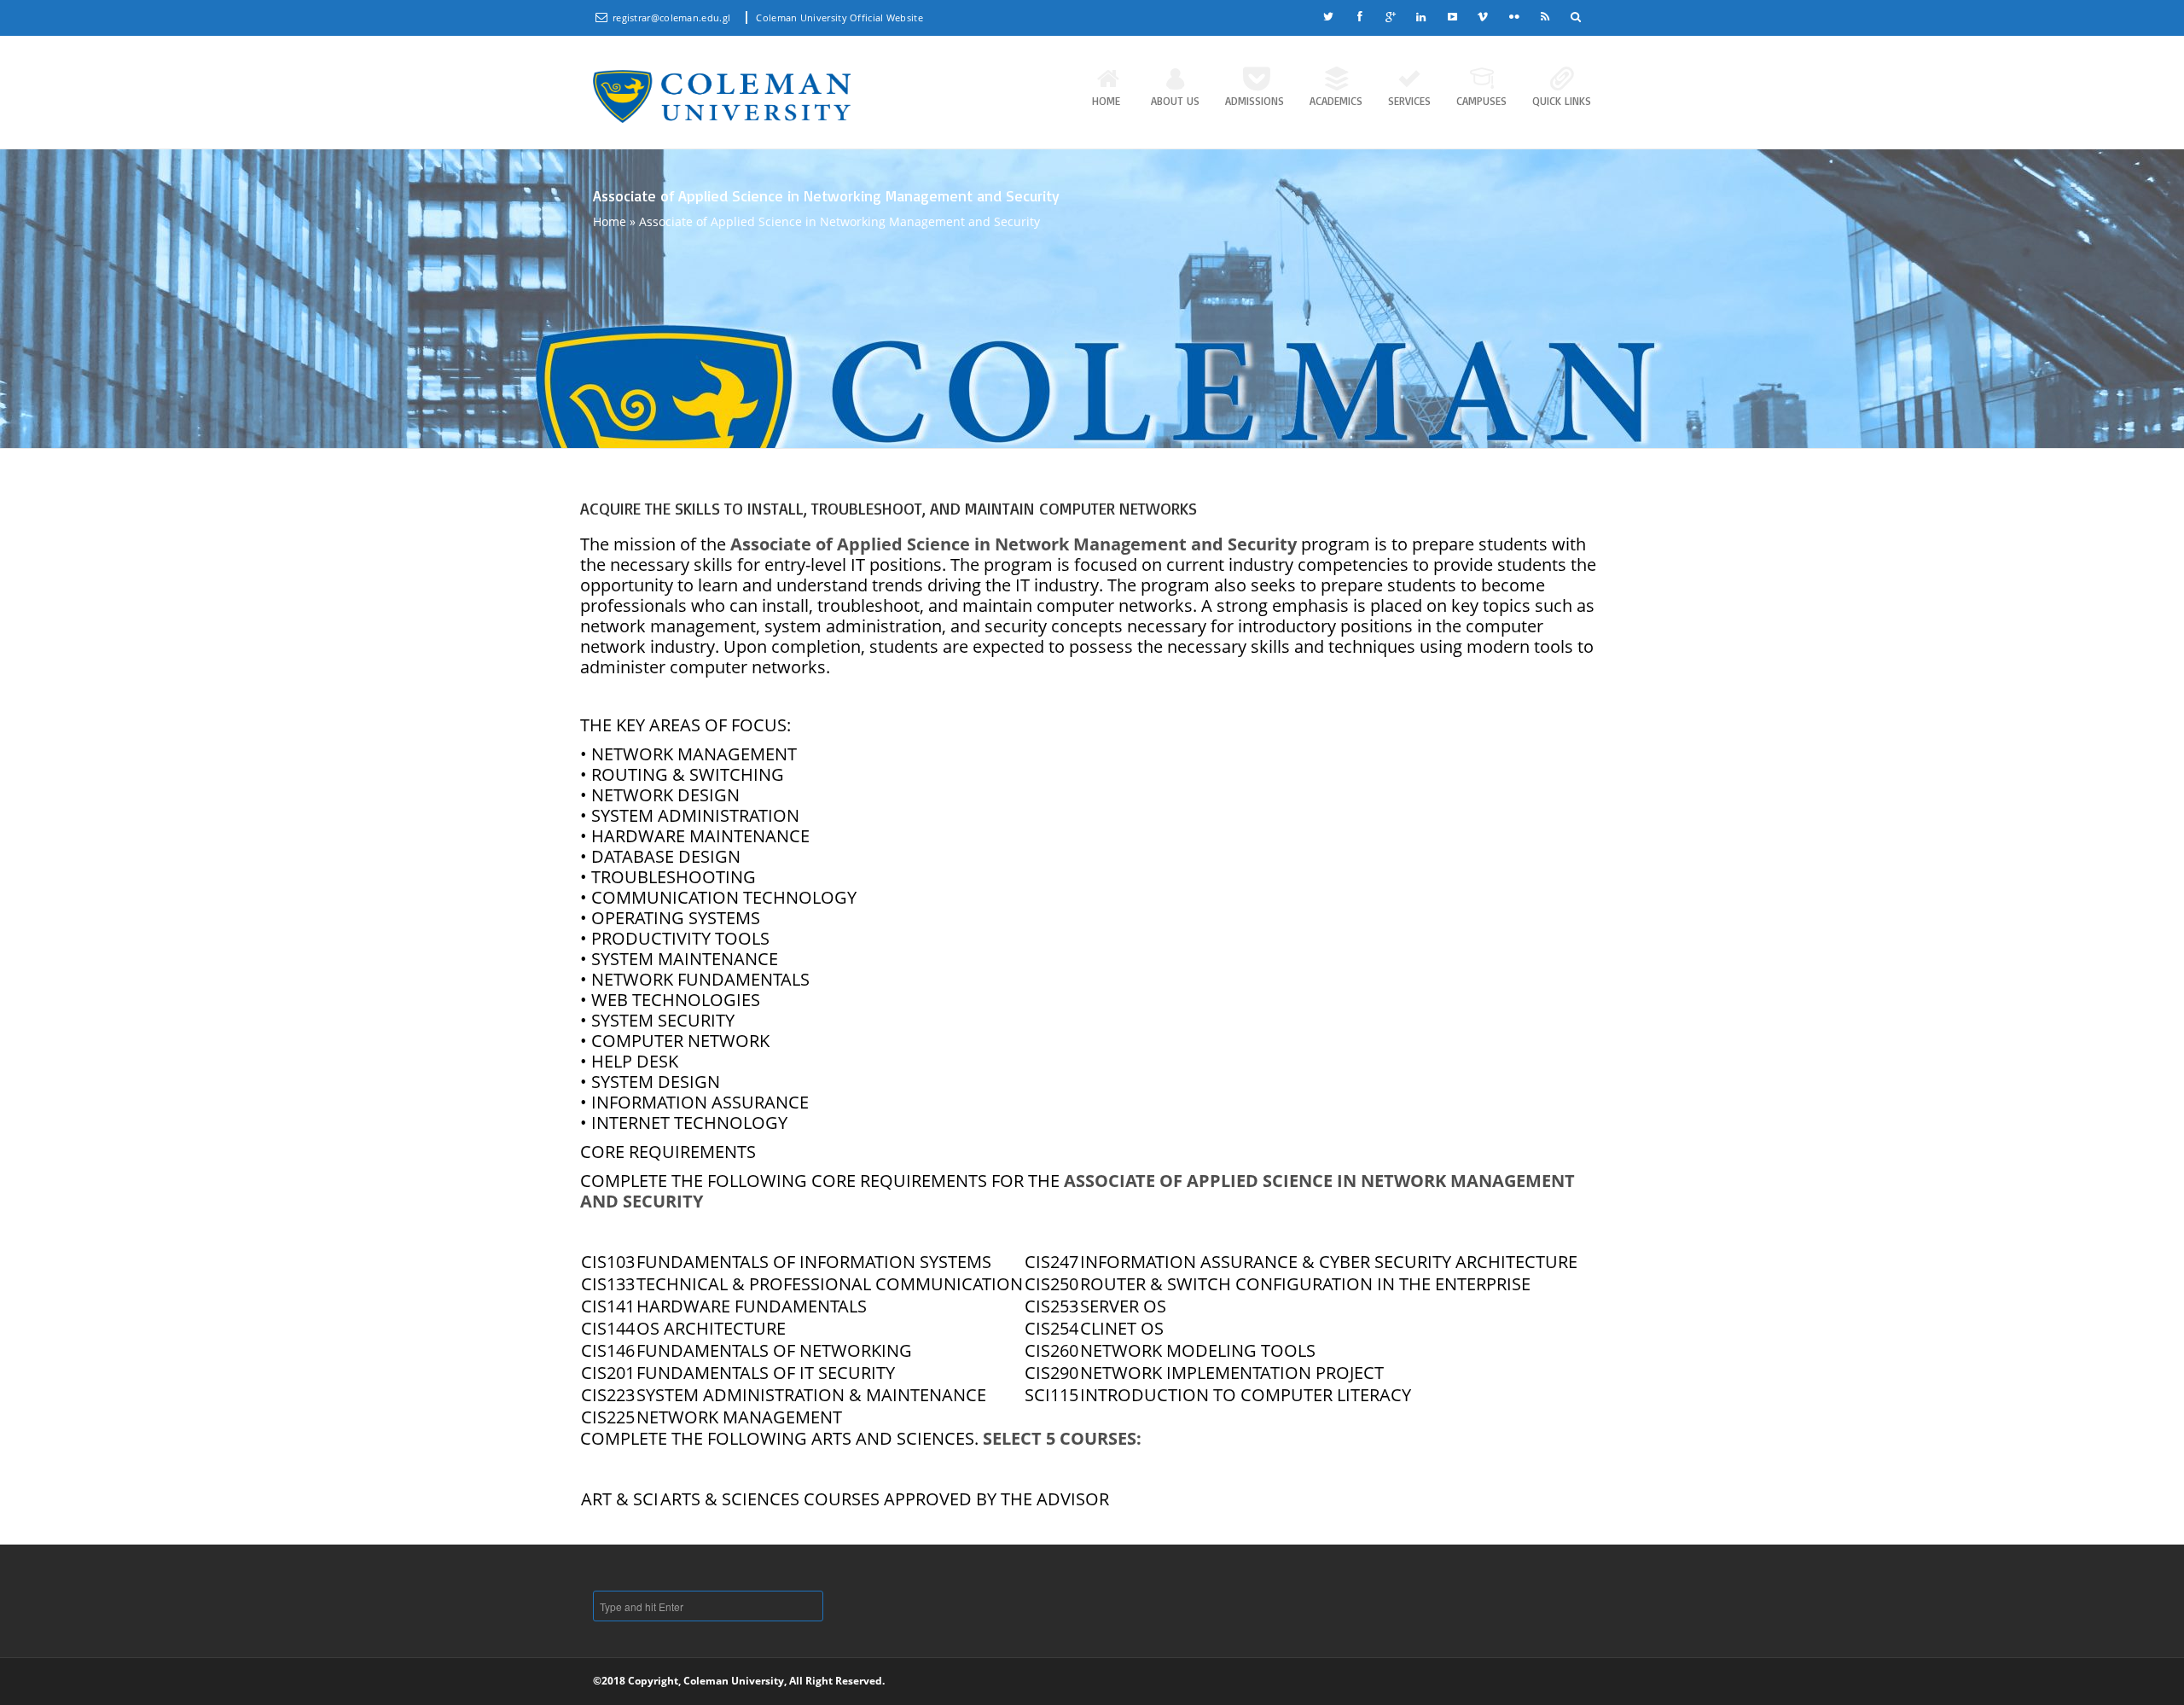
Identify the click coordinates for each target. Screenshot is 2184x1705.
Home (1106, 101)
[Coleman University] (722, 96)
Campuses (1481, 101)
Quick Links (1562, 101)
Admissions (1255, 101)
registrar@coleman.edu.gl (673, 17)
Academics (1336, 101)
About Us (1175, 101)
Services (1409, 101)
